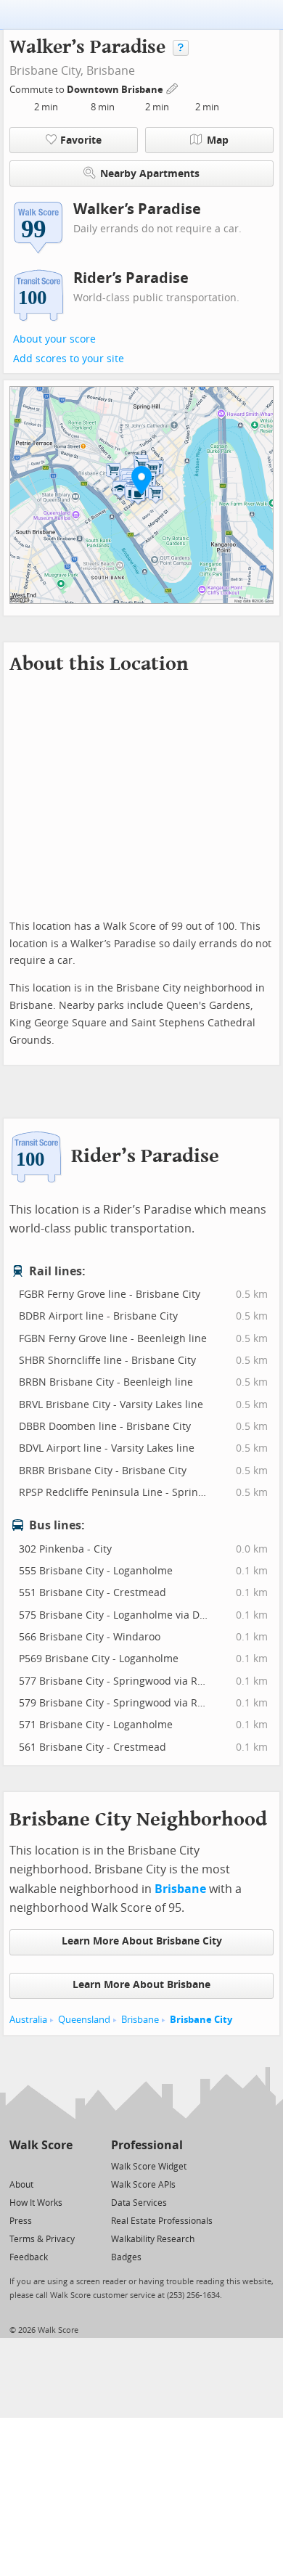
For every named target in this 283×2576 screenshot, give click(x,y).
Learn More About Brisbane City (142, 1941)
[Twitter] (18, 2166)
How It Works (36, 2203)
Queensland (84, 2020)
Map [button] (218, 140)
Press (21, 2221)
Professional (147, 2145)
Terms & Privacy (42, 2239)
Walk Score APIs (143, 2185)
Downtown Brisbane (116, 90)
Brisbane (111, 71)
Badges (126, 2257)
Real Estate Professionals (162, 2221)
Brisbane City (201, 2020)
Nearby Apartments (150, 174)
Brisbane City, (46, 71)
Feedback (29, 2257)
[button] (141, 480)
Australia (28, 2020)
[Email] (63, 2166)
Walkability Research (153, 2239)
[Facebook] (40, 2166)
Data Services (139, 2203)
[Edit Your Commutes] (173, 87)
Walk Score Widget (149, 2167)
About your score (54, 339)
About (21, 2185)
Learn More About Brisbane (141, 1985)
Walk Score (41, 2145)
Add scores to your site (69, 359)
